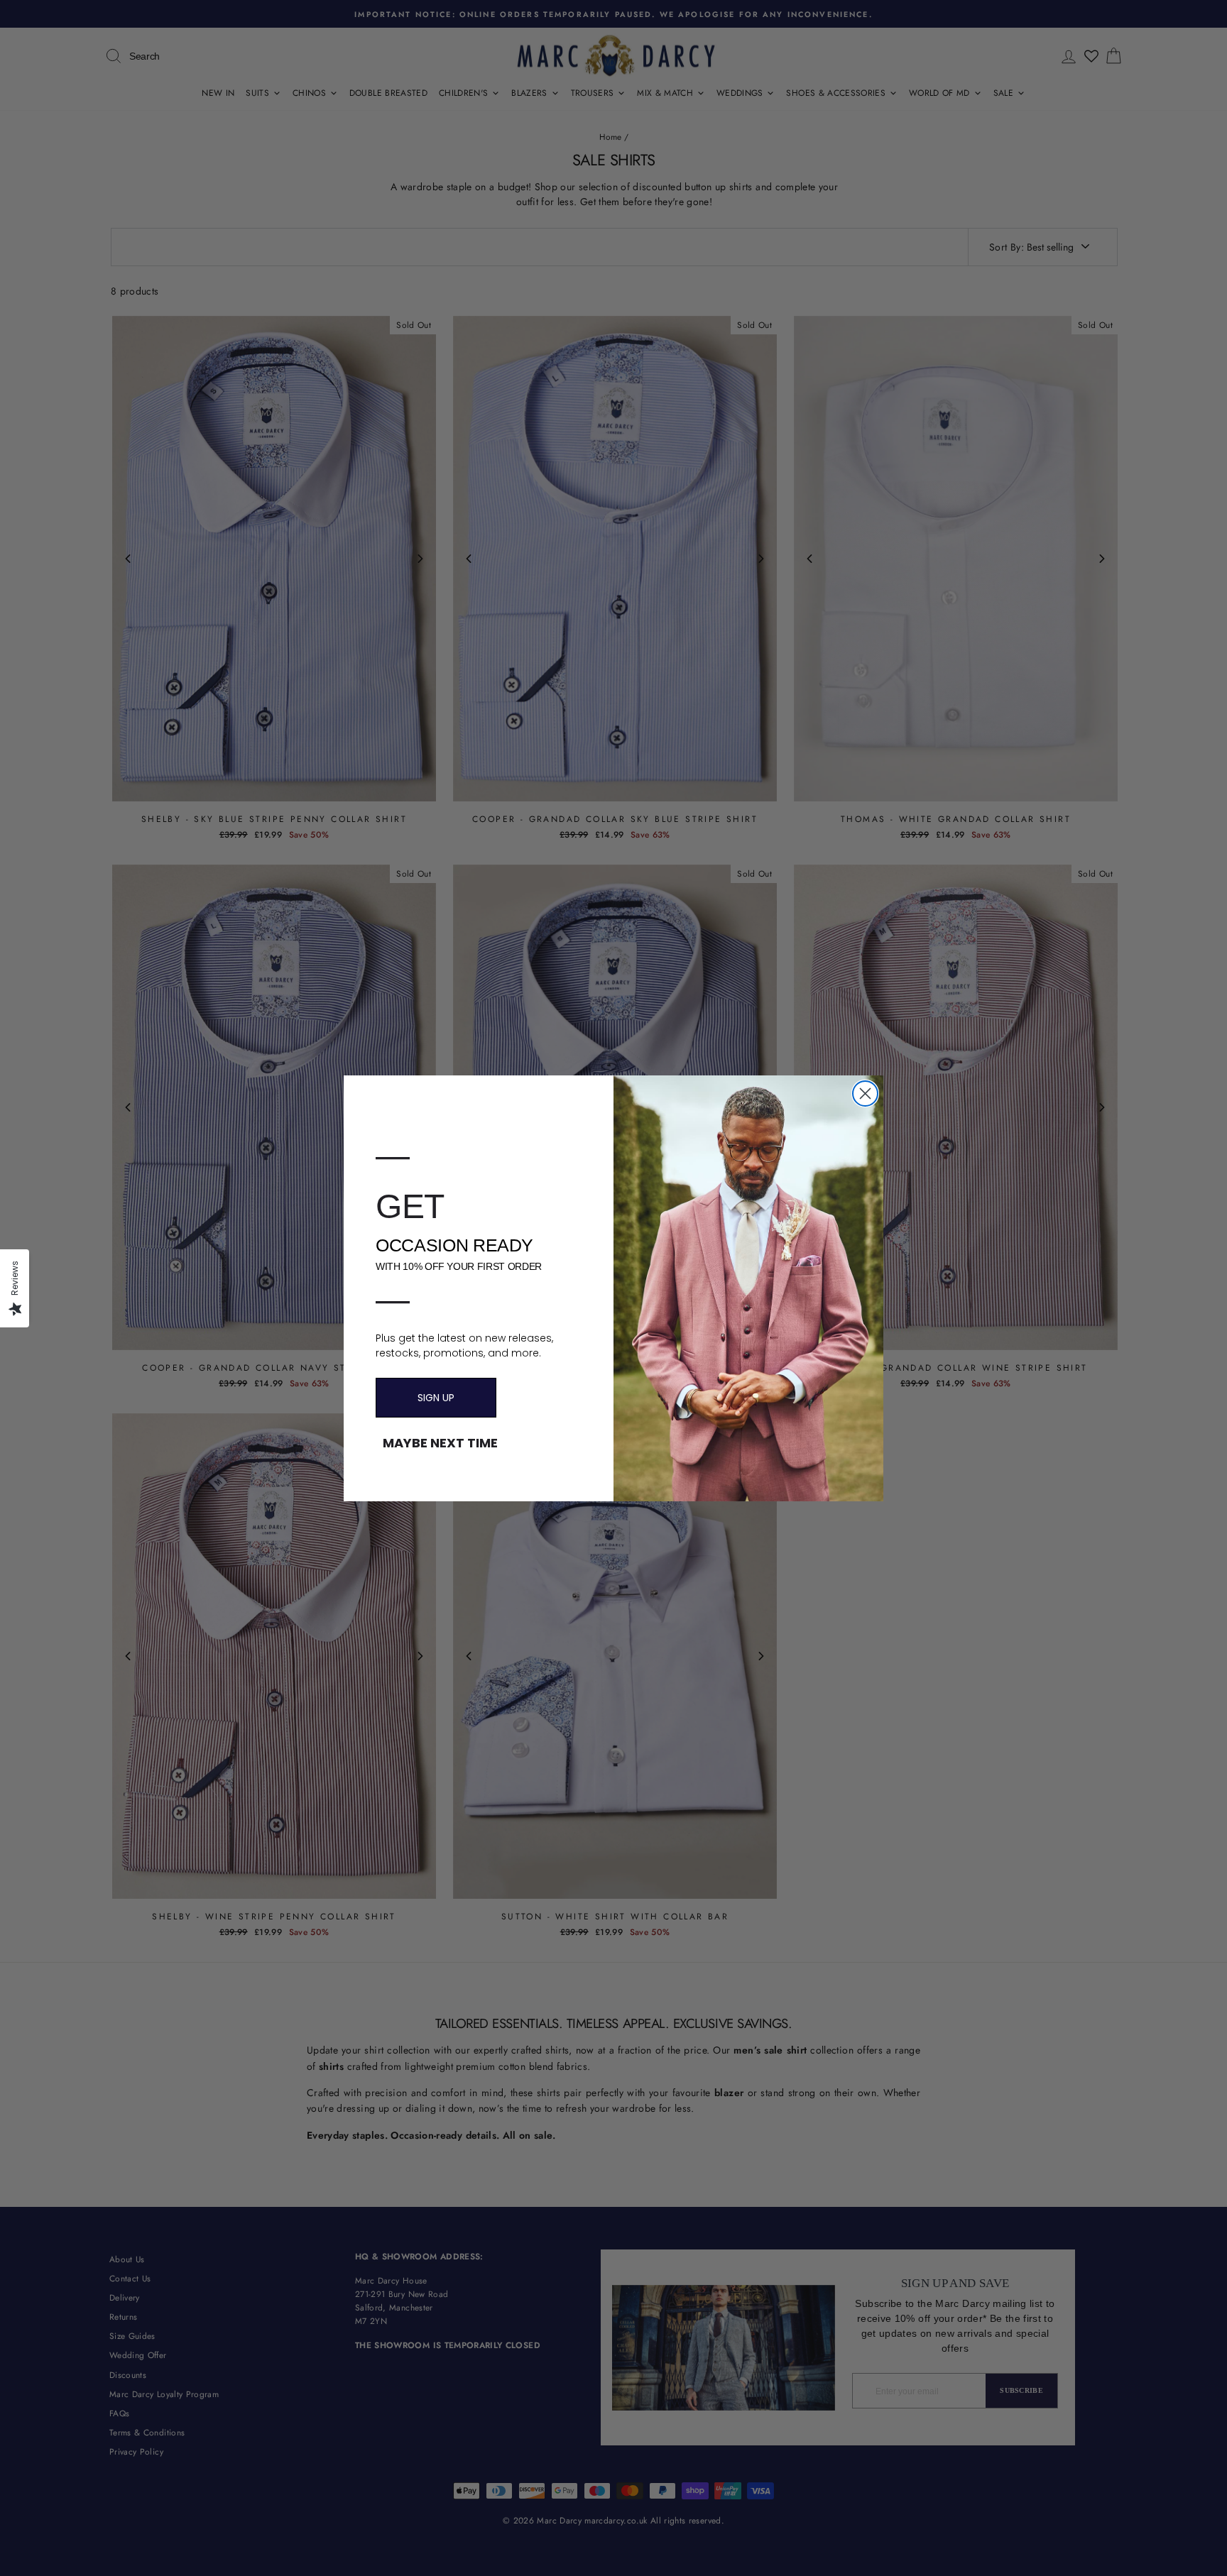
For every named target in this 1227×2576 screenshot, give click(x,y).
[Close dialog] (865, 1094)
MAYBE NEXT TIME (440, 1443)
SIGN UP (436, 1398)
